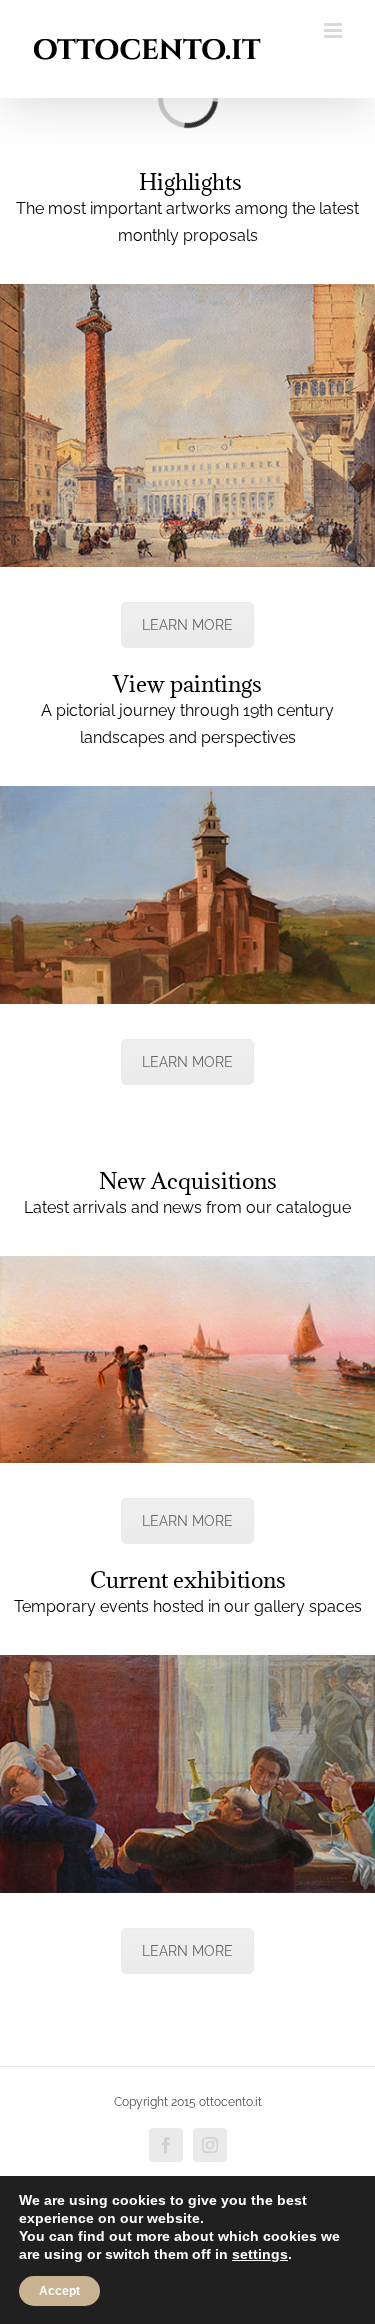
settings (260, 2254)
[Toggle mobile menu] (334, 30)
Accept (59, 2291)
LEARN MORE (187, 625)
